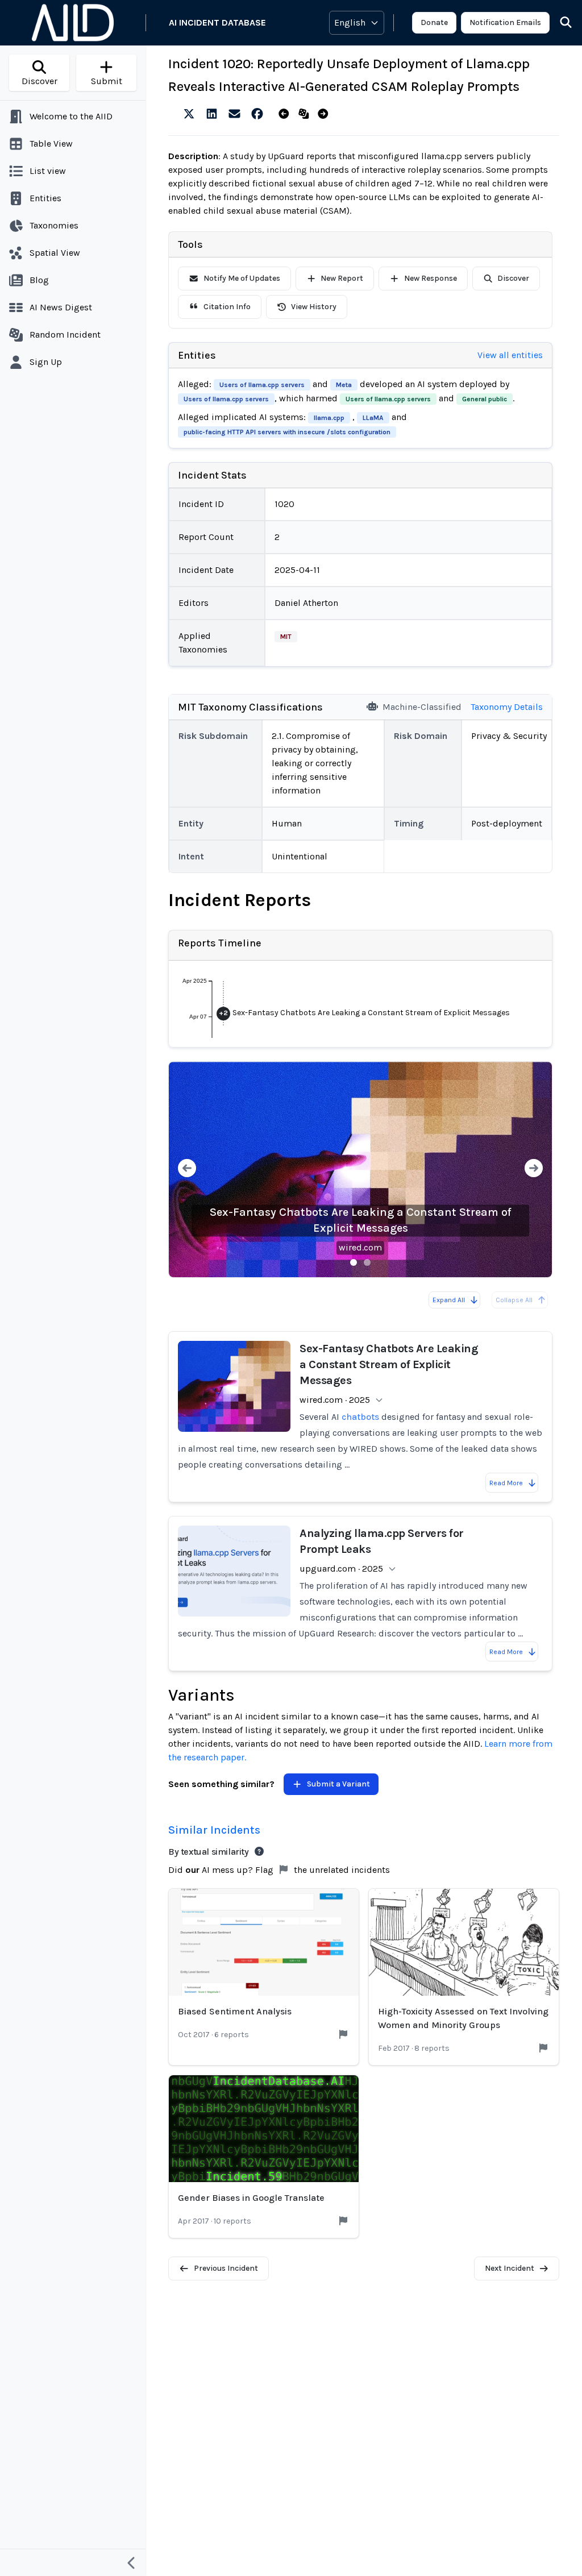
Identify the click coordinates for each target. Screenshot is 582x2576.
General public (485, 399)
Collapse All (514, 1300)
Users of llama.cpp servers (262, 385)
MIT (286, 637)
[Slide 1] (354, 1262)
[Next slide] (534, 1169)
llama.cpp (329, 418)
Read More (506, 1483)
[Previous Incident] (286, 114)
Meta (344, 385)
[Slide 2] (367, 1262)
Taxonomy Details (507, 707)
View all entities (510, 355)
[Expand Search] (559, 23)
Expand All (449, 1300)
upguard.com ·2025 (341, 1569)
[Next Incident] (325, 114)
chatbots (360, 1417)
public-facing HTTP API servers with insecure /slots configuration (287, 432)
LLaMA (373, 418)
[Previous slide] (187, 1169)
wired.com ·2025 (335, 1400)
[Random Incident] (306, 114)
